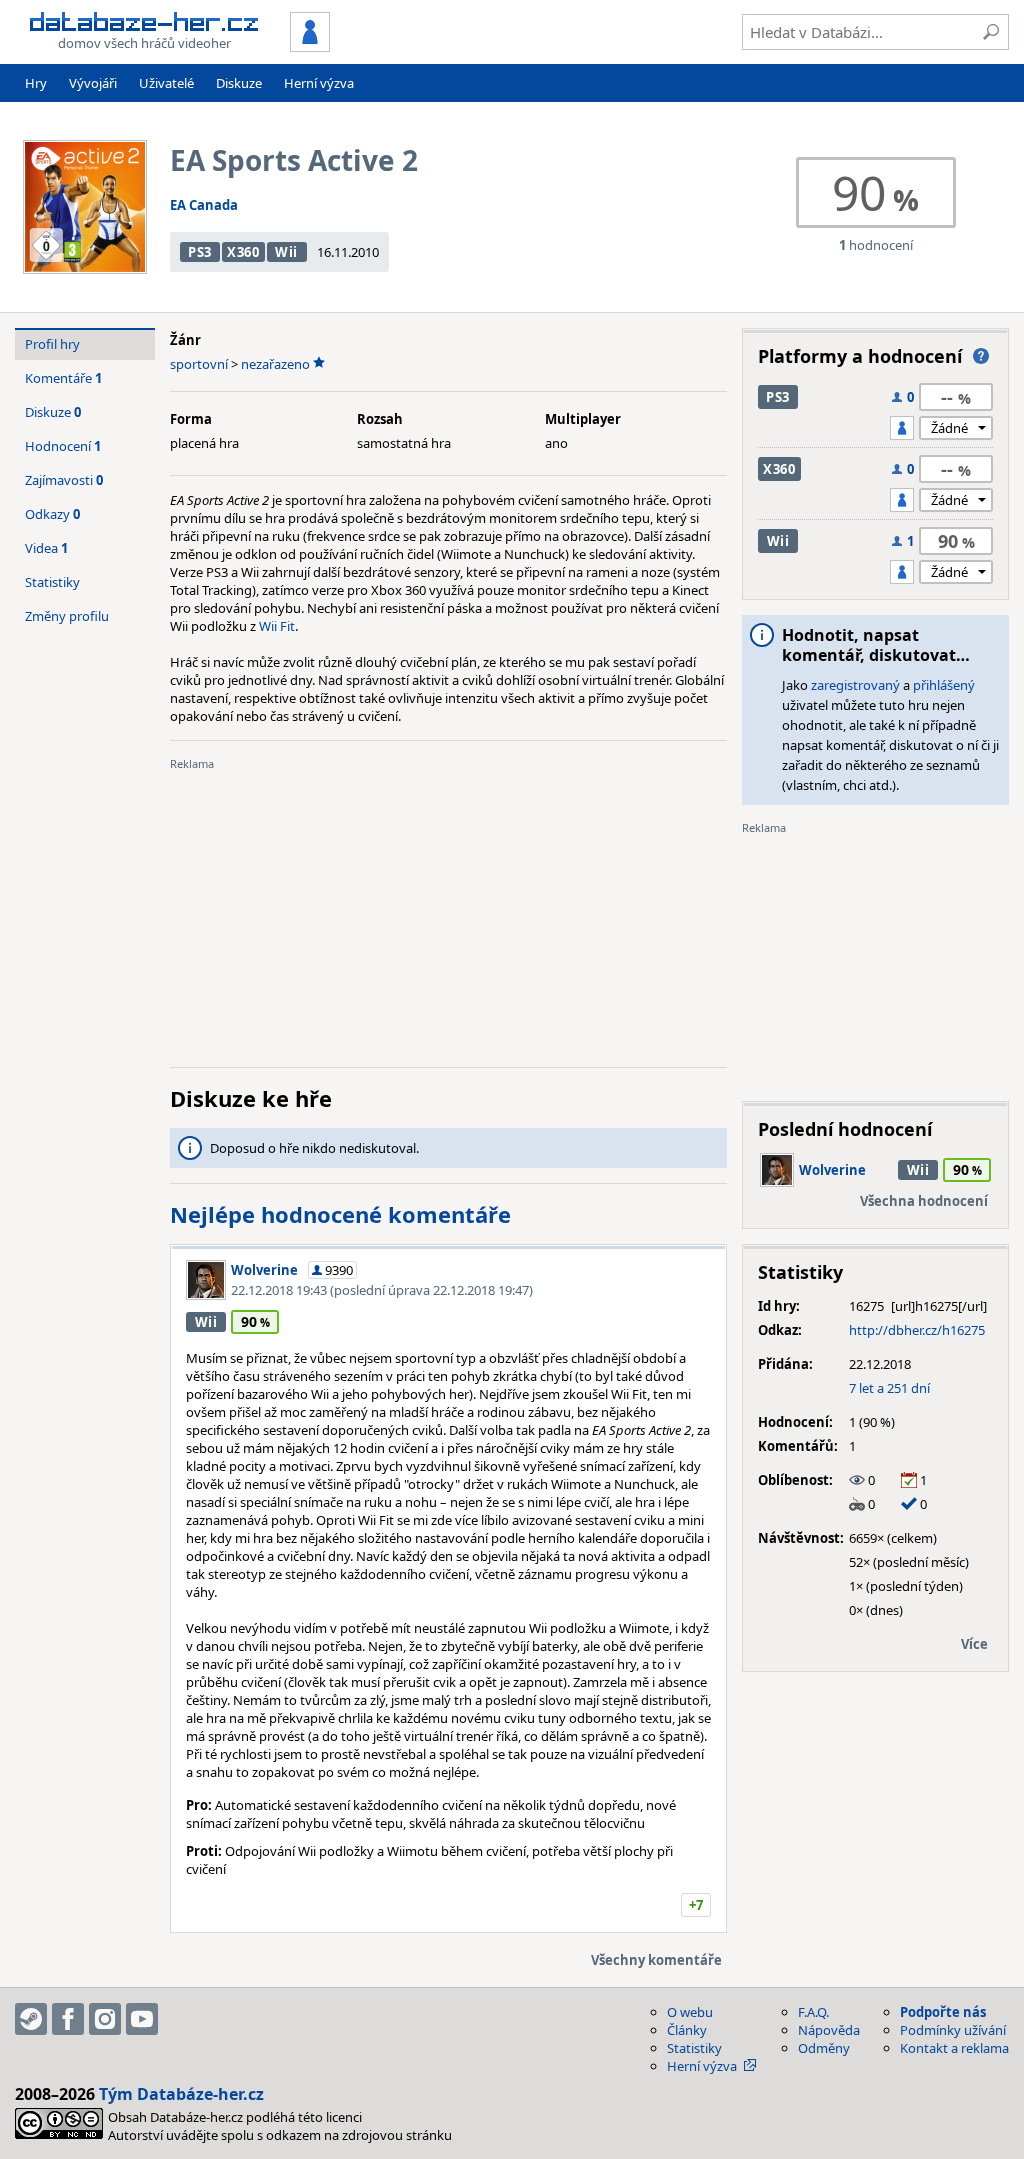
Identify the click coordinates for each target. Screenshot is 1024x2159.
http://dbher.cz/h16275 (917, 1330)
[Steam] (31, 2019)
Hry (36, 83)
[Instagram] (105, 2019)
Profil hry (52, 344)
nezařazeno (275, 364)
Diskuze (239, 83)
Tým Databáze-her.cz (181, 2094)
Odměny (824, 2048)
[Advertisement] (448, 912)
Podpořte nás (943, 2012)
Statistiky (52, 582)
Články (687, 2030)
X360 (243, 252)
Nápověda (829, 2030)
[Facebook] (68, 2019)
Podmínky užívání (953, 2030)
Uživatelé (166, 83)
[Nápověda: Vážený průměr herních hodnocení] (981, 356)
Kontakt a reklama (954, 2048)
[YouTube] (142, 2019)
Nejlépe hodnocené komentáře (340, 1214)
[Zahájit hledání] (991, 32)
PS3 (200, 252)
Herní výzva (319, 83)
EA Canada (204, 205)
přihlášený (944, 685)
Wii (286, 252)
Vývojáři (93, 83)
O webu (690, 2012)
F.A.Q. (813, 2012)
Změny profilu (67, 616)
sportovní (199, 364)
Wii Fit (277, 626)
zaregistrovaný (855, 685)
